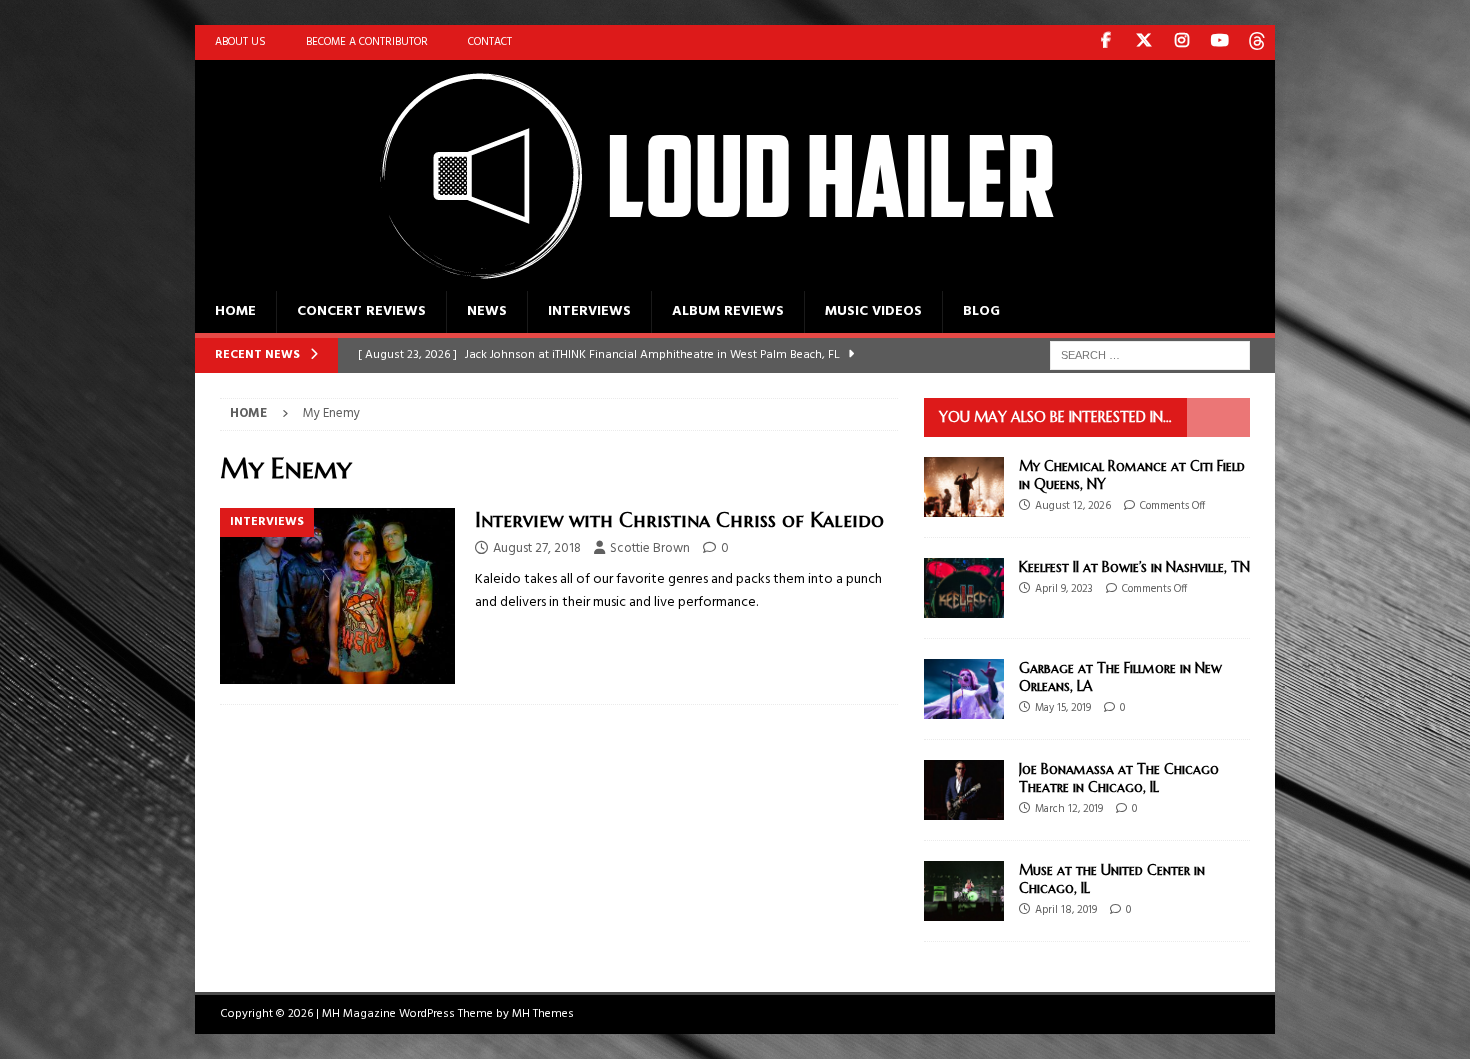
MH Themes (543, 1014)
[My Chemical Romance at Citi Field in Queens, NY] (964, 487)
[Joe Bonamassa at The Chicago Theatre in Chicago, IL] (964, 790)
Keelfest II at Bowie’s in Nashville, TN (1134, 567)
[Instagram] (1181, 42)
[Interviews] (337, 596)
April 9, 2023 (1064, 589)
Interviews (589, 311)
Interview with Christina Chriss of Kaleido (679, 520)
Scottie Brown (650, 548)
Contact (490, 42)
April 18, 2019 (1066, 910)
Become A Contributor (367, 42)
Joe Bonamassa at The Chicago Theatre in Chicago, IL (1119, 778)
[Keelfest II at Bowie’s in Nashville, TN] (964, 588)
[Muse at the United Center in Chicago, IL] (964, 891)
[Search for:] (1150, 355)
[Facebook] (1105, 42)
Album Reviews (728, 311)
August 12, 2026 (1073, 506)
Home (235, 311)
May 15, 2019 (1063, 708)
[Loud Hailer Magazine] (695, 279)
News (487, 311)
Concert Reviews (361, 311)
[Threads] (1257, 42)
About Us (240, 42)
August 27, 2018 (537, 548)
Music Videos (873, 311)
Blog (981, 311)
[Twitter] (1143, 42)
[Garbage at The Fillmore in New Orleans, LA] (964, 689)
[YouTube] (1219, 42)
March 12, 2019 (1069, 809)
